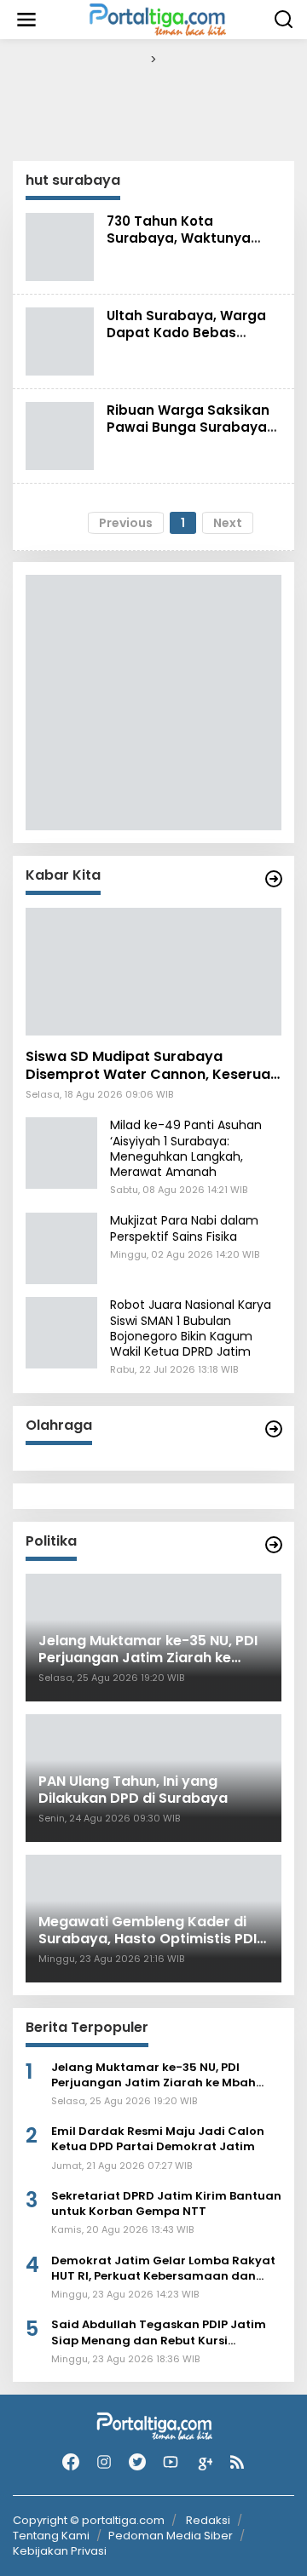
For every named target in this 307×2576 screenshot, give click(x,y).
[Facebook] (71, 2462)
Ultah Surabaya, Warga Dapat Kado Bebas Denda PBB (186, 333)
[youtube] (171, 2462)
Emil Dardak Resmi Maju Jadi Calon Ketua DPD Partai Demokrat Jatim (158, 2139)
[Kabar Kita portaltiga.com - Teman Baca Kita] (274, 879)
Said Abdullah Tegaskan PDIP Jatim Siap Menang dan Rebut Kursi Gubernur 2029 (159, 2332)
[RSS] (237, 2462)
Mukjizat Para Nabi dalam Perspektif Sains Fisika (184, 1228)
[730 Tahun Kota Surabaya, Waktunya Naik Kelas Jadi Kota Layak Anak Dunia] (60, 245)
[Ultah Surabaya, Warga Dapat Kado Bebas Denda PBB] (60, 340)
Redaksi (208, 2520)
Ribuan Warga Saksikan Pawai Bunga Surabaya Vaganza (188, 427)
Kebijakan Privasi (60, 2551)
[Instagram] (104, 2462)
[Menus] (26, 20)
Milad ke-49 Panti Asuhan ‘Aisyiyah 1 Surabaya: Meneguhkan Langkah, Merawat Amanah (186, 1148)
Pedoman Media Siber (171, 2536)
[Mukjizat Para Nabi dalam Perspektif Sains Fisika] (61, 1248)
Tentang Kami (51, 2536)
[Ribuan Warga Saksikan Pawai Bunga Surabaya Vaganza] (60, 434)
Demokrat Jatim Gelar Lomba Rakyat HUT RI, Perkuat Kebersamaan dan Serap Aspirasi (163, 2269)
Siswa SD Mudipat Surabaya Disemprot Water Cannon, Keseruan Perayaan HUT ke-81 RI (152, 1066)
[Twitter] (137, 2462)
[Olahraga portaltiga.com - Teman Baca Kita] (274, 1429)
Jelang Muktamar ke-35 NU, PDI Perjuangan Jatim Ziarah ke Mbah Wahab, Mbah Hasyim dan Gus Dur (155, 2075)
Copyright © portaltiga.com (89, 2521)
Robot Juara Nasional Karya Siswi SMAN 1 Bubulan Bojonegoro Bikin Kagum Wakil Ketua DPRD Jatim (191, 1328)
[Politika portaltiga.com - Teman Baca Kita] (274, 1545)
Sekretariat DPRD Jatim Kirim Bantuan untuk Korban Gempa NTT (166, 2204)
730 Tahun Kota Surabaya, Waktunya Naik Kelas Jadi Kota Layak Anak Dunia (179, 247)
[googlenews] (204, 2462)
